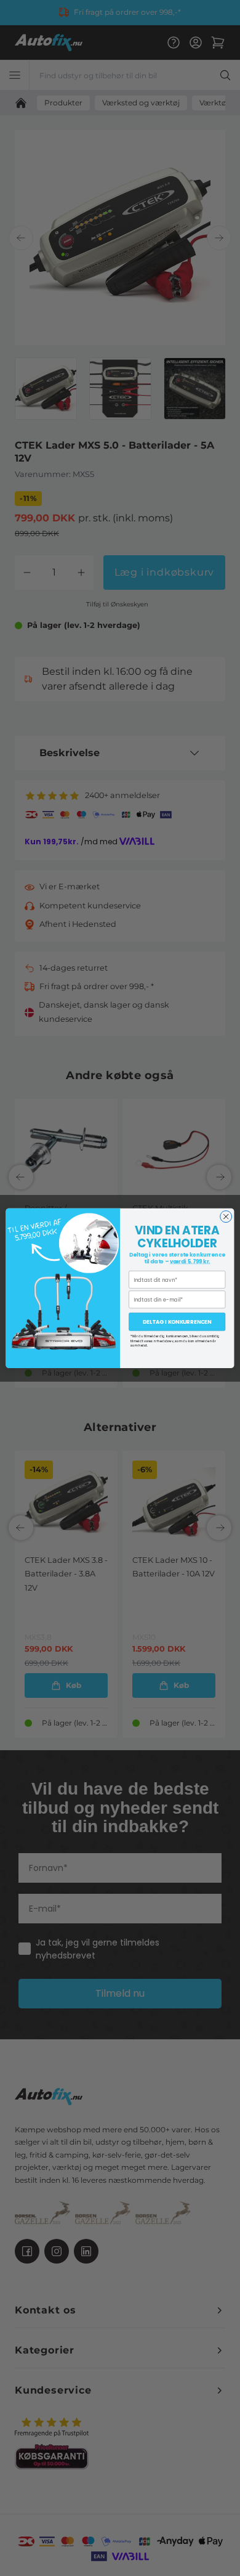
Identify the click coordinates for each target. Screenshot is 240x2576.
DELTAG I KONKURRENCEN (177, 1322)
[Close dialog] (226, 1216)
